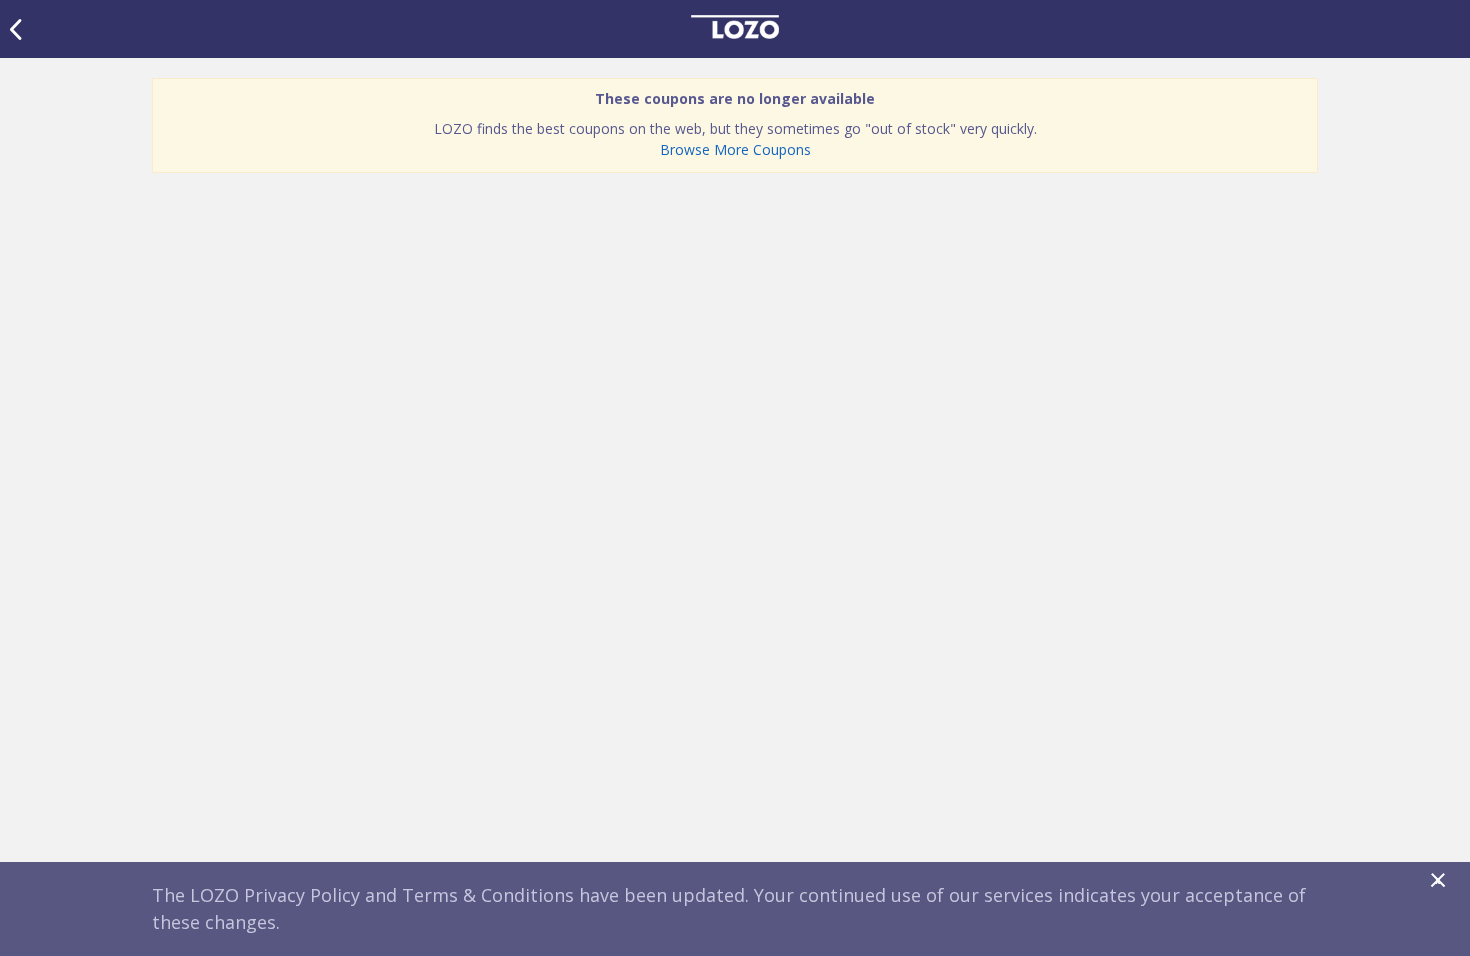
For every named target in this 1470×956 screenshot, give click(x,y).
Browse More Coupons (735, 149)
